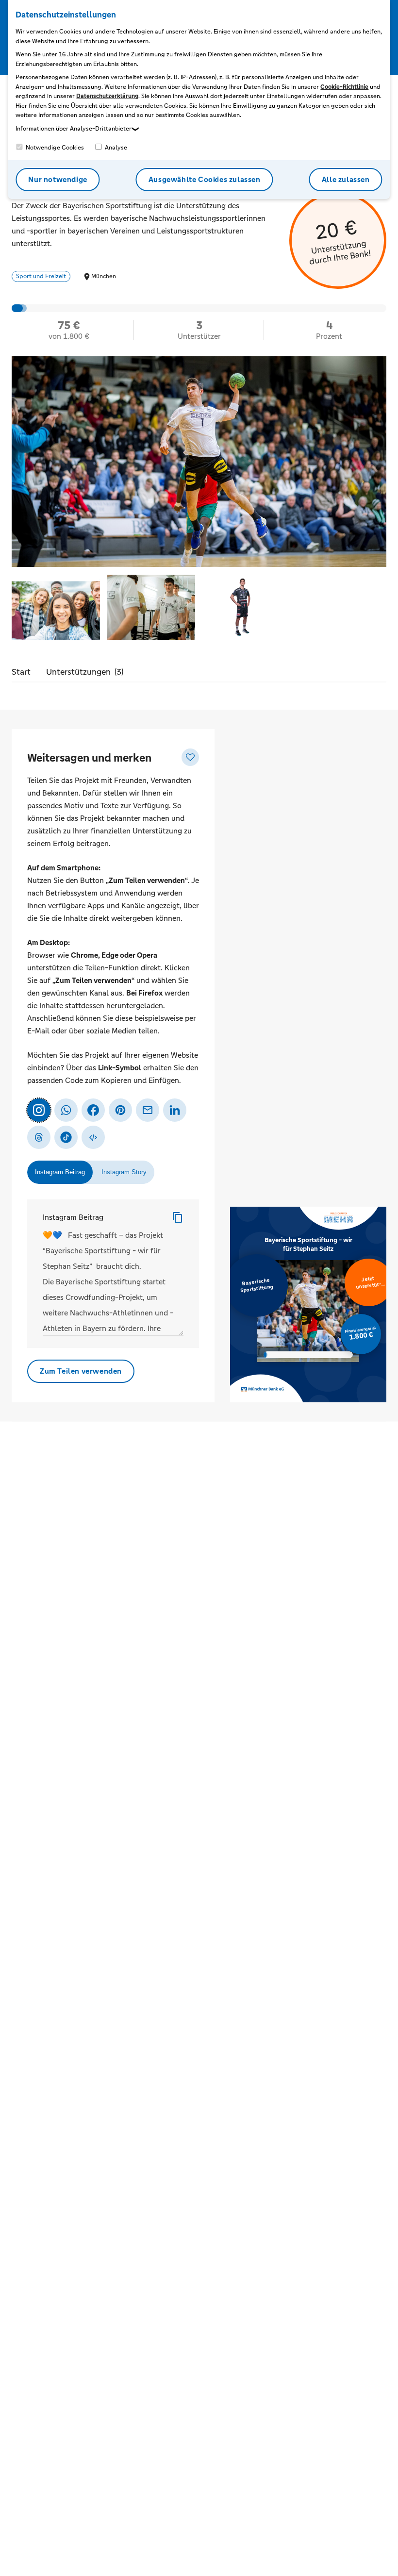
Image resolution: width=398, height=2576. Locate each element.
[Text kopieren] (178, 1217)
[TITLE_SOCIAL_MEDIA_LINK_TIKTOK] (66, 1137)
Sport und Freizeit (41, 276)
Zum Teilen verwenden (81, 1371)
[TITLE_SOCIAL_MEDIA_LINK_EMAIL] (148, 1110)
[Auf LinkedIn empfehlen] (175, 1110)
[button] (56, 608)
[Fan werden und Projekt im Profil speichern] (190, 757)
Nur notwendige (58, 179)
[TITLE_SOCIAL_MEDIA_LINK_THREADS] (39, 1137)
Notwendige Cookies (54, 148)
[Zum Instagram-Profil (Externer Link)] (39, 1110)
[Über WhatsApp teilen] (66, 1110)
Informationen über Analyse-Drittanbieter (74, 129)
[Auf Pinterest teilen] (120, 1110)
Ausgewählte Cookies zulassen (205, 179)
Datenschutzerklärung (107, 96)
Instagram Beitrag (73, 1217)
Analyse (115, 148)
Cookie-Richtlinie (344, 87)
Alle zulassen (346, 179)
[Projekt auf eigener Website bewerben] (93, 1137)
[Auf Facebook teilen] (93, 1110)
